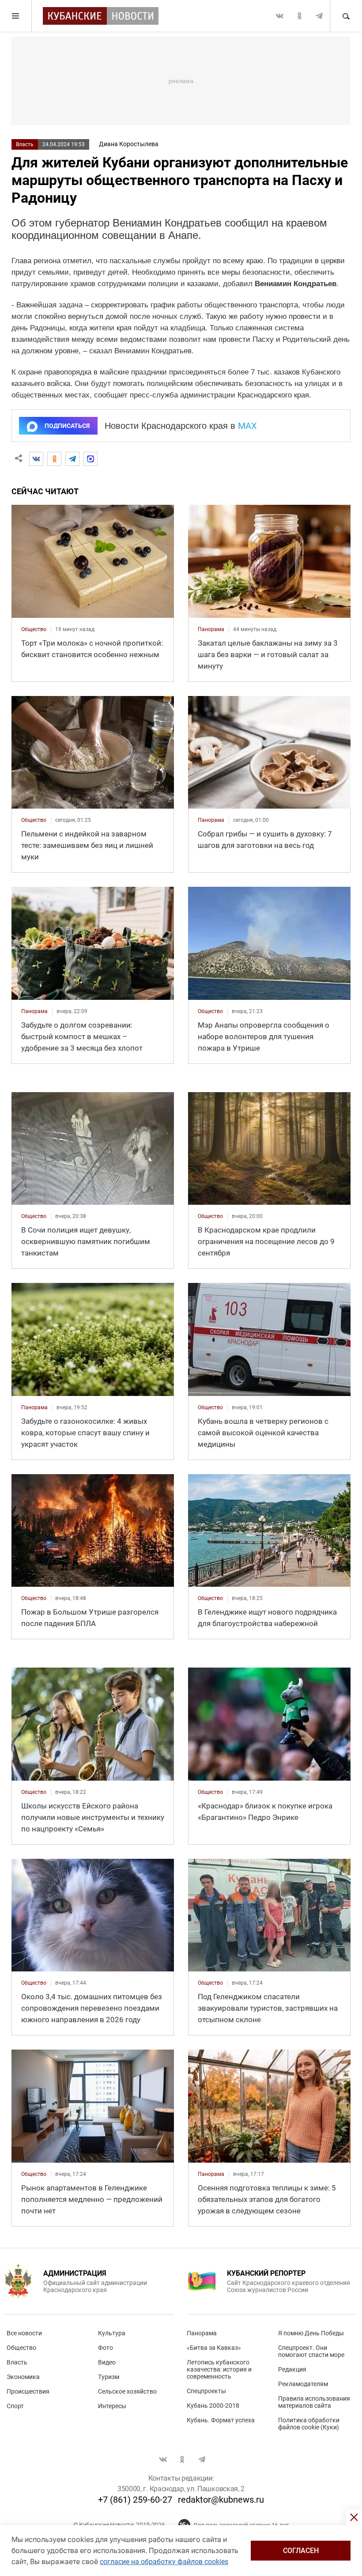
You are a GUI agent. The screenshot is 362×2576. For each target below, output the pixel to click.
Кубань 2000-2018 (213, 2406)
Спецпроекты (206, 2391)
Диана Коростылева (129, 144)
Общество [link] (34, 629)
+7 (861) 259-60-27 (135, 2500)
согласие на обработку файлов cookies (164, 2562)
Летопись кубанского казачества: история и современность (219, 2369)
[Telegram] (72, 459)
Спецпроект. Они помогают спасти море (311, 2351)
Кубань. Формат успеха (221, 2420)
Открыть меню (16, 16)
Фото (106, 2348)
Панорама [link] (211, 629)
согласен (301, 2551)
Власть (25, 144)
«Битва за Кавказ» (214, 2348)
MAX (247, 426)
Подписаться (67, 426)
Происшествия (28, 2391)
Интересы (112, 2406)
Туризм (109, 2377)
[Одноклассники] (54, 459)
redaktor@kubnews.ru (221, 2500)
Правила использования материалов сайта (314, 2402)
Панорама (202, 2333)
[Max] (90, 459)
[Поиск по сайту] (346, 16)
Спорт (15, 2406)
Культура (112, 2333)
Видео (107, 2362)
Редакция (292, 2369)
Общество (21, 2348)
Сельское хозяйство (127, 2391)
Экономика (23, 2377)
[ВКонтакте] (36, 459)
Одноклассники (299, 16)
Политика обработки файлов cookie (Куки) (309, 2424)
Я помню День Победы (311, 2333)
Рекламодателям (303, 2384)
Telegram (319, 16)
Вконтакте (279, 16)
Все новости (24, 2333)
